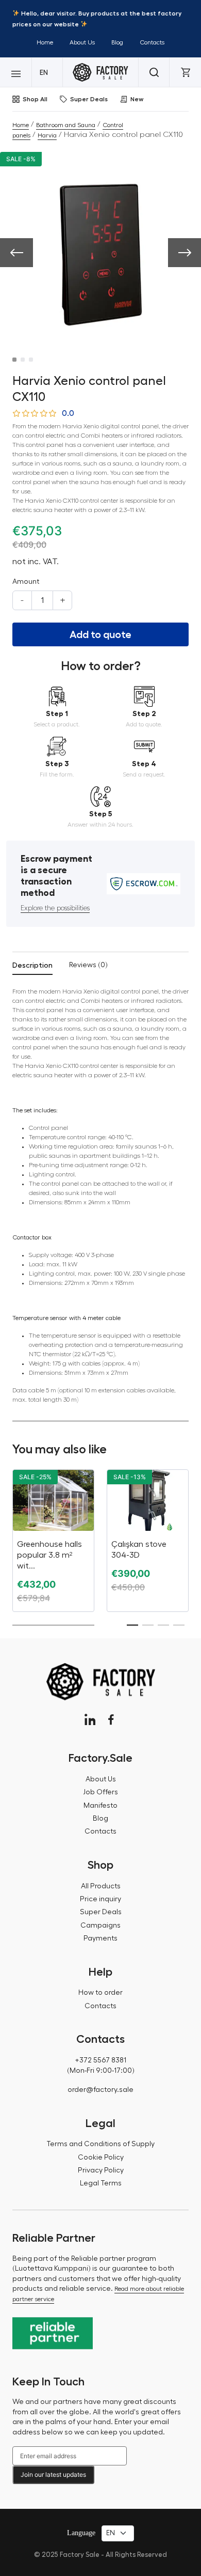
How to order (100, 1993)
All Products (101, 1886)
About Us (82, 42)
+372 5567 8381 (100, 2060)
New (137, 99)
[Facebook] (111, 1720)
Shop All (35, 99)
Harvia (47, 135)
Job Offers (100, 1792)
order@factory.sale (100, 2090)
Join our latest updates (53, 2474)
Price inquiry (100, 1899)
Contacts (152, 42)
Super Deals (89, 99)
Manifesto (100, 1806)
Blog (117, 42)
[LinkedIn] (90, 1720)
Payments (100, 1938)
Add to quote (100, 634)
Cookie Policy (101, 2158)
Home (45, 42)
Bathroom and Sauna (66, 125)
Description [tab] (32, 965)
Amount (26, 582)
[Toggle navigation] (16, 72)
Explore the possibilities (55, 908)
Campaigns (100, 1926)
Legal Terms (101, 2183)
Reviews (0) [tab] (88, 965)
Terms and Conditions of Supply (100, 2144)
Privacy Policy (101, 2170)
